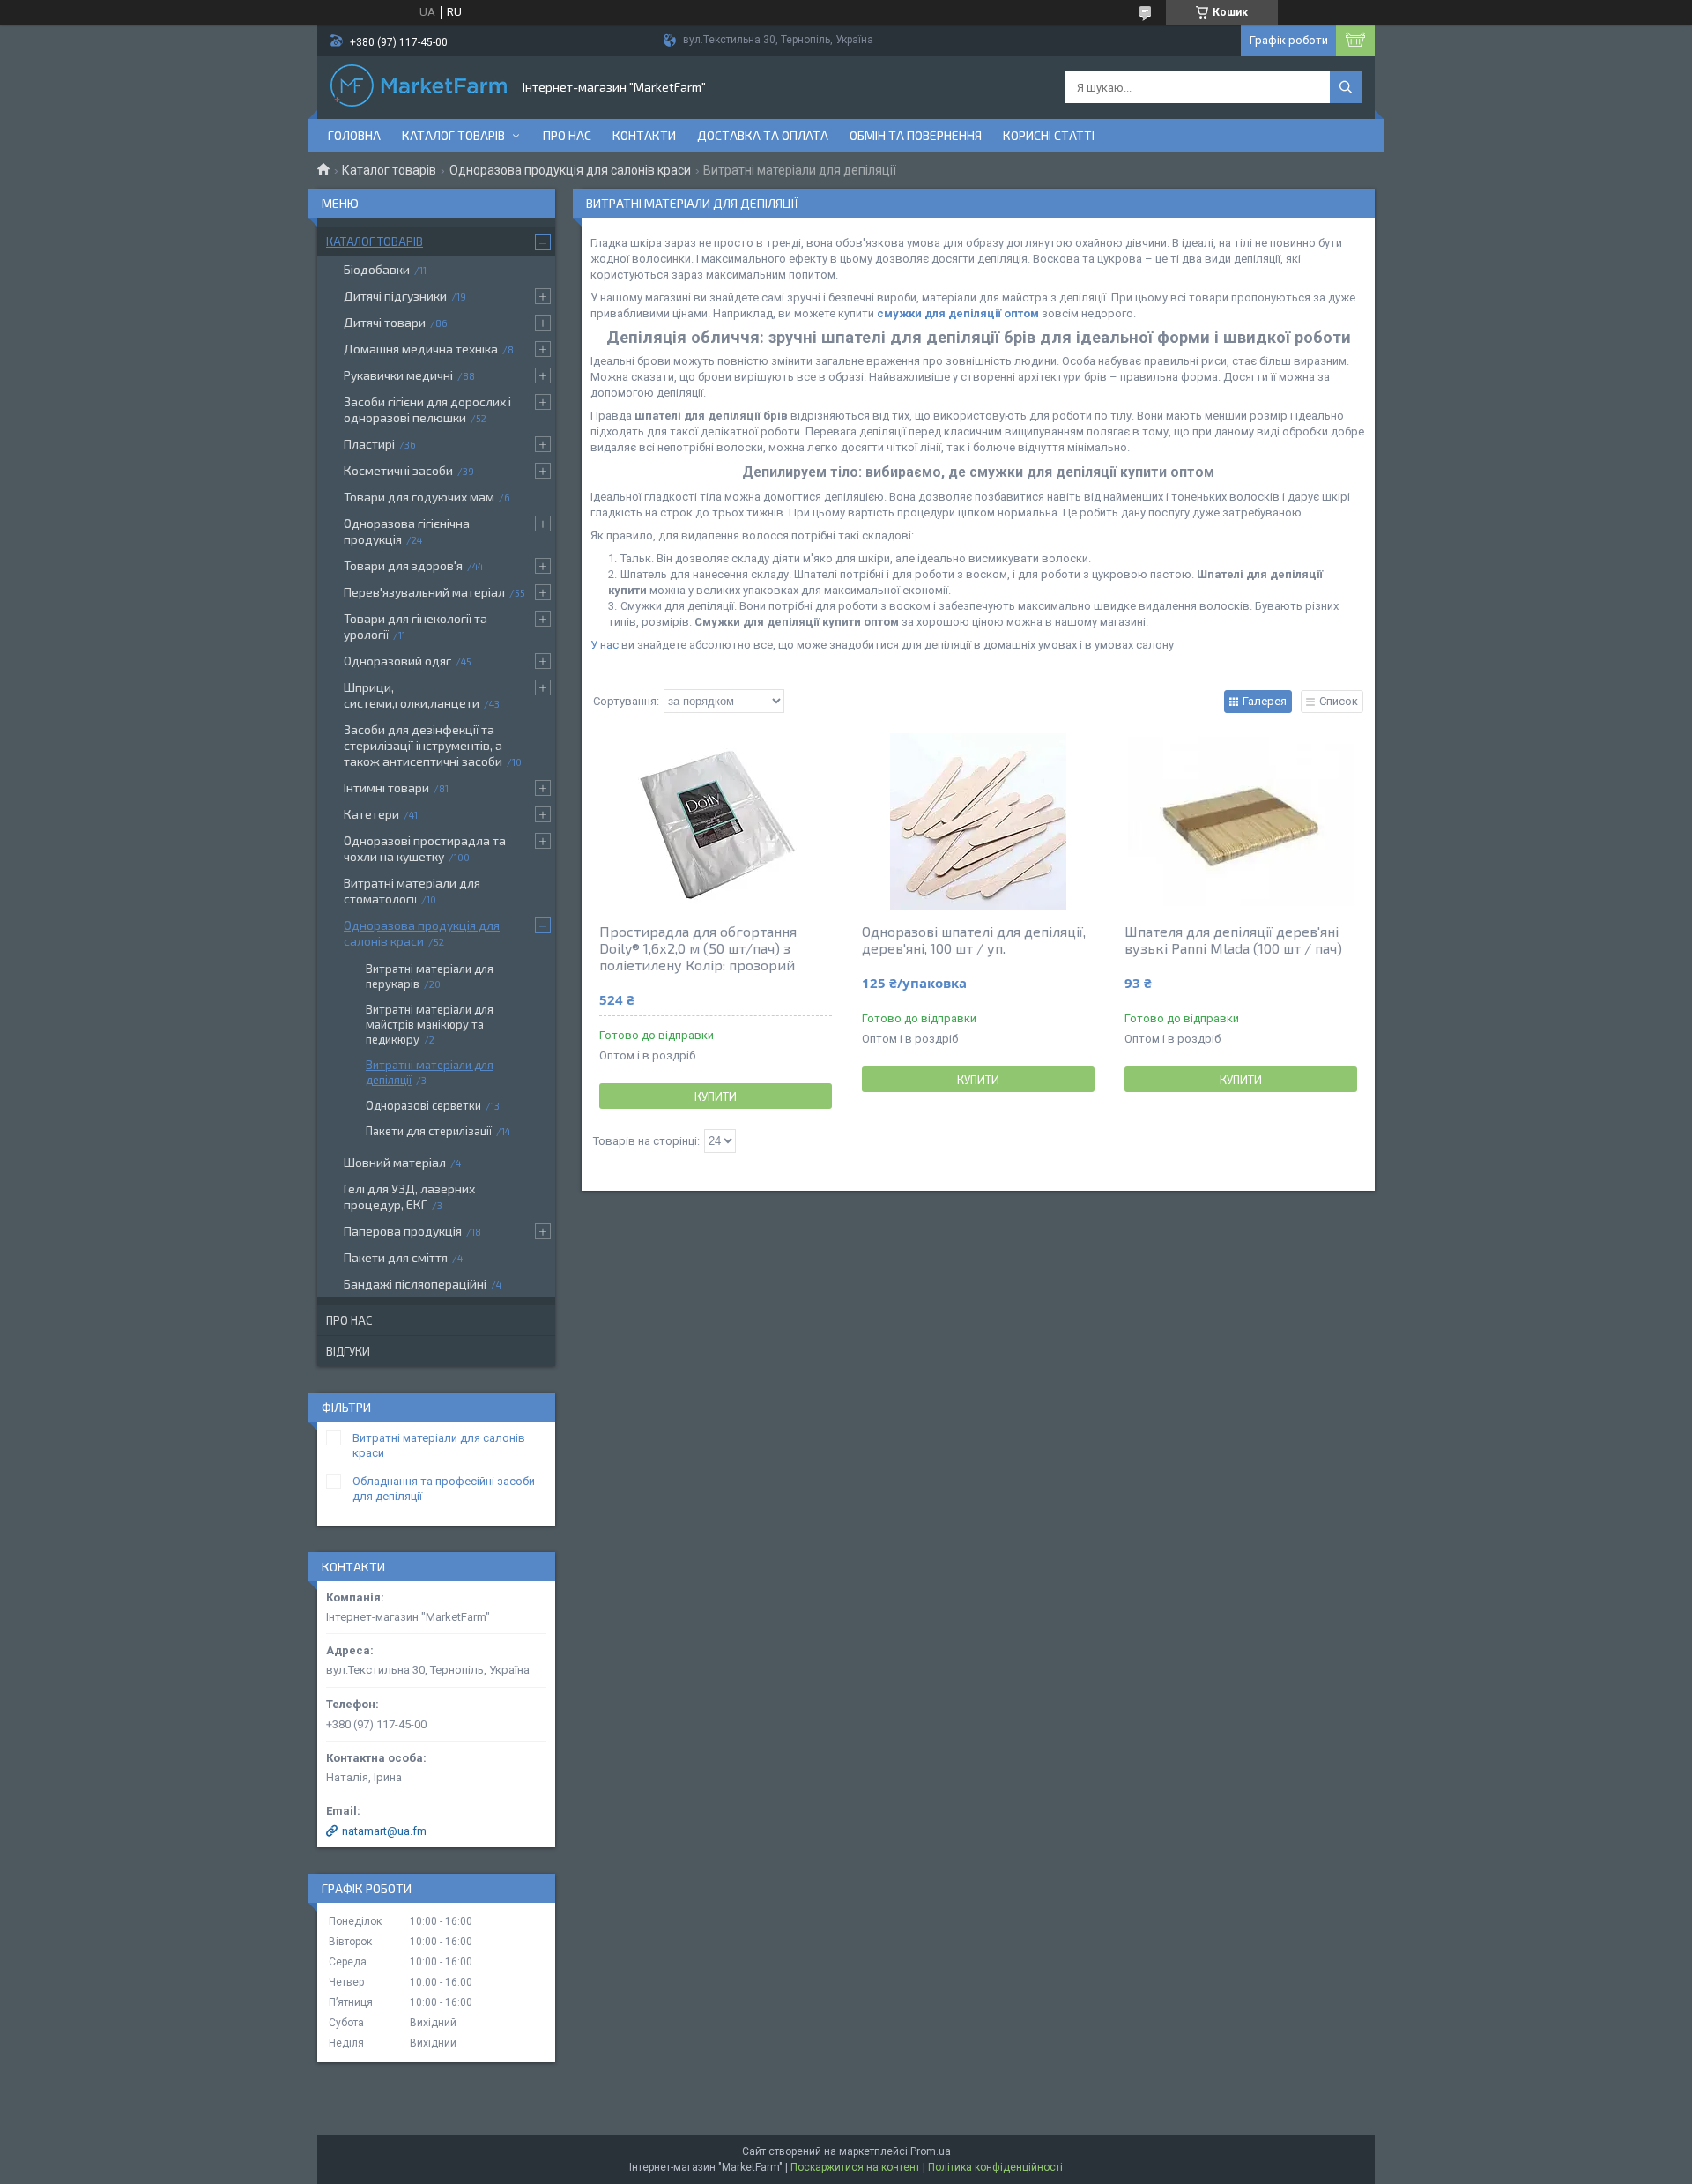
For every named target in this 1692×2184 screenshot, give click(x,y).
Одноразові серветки (423, 1105)
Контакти (644, 135)
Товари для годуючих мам (419, 497)
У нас (605, 645)
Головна (354, 135)
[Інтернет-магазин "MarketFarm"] (419, 87)
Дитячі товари (385, 322)
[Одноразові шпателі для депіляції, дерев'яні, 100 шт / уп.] (978, 821)
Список (1339, 701)
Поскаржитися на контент (855, 2167)
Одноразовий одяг (397, 661)
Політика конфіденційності (995, 2167)
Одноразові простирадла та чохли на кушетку (425, 848)
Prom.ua (931, 2151)
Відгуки (348, 1351)
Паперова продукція (403, 1231)
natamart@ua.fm (384, 1831)
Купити (716, 1096)
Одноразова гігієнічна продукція (407, 531)
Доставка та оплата (763, 135)
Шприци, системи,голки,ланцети (412, 695)
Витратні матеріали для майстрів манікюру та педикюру (430, 1024)
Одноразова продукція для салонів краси (570, 170)
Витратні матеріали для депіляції (430, 1072)
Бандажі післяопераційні (415, 1284)
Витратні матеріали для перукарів (430, 976)
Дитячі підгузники (395, 296)
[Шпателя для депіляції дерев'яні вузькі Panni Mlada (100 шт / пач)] (1241, 821)
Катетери (371, 814)
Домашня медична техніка (421, 349)
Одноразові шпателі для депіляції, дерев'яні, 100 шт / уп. (974, 940)
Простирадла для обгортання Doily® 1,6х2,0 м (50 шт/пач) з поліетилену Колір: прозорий (698, 948)
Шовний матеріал (395, 1162)
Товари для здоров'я (403, 565)
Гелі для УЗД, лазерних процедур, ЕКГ (409, 1196)
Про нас (567, 135)
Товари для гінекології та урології (416, 626)
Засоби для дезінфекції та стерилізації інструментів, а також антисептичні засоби (423, 745)
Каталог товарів (453, 135)
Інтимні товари (386, 787)
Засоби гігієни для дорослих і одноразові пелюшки (427, 409)
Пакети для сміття (396, 1257)
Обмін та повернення (916, 135)
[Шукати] (1346, 87)
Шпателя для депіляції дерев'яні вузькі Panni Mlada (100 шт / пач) (1233, 940)
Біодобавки (377, 269)
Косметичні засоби (398, 470)
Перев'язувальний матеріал (424, 592)
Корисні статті (1049, 135)
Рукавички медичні (398, 375)
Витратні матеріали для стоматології (412, 891)
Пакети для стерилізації (429, 1131)
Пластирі (369, 444)
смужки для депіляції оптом (958, 313)
